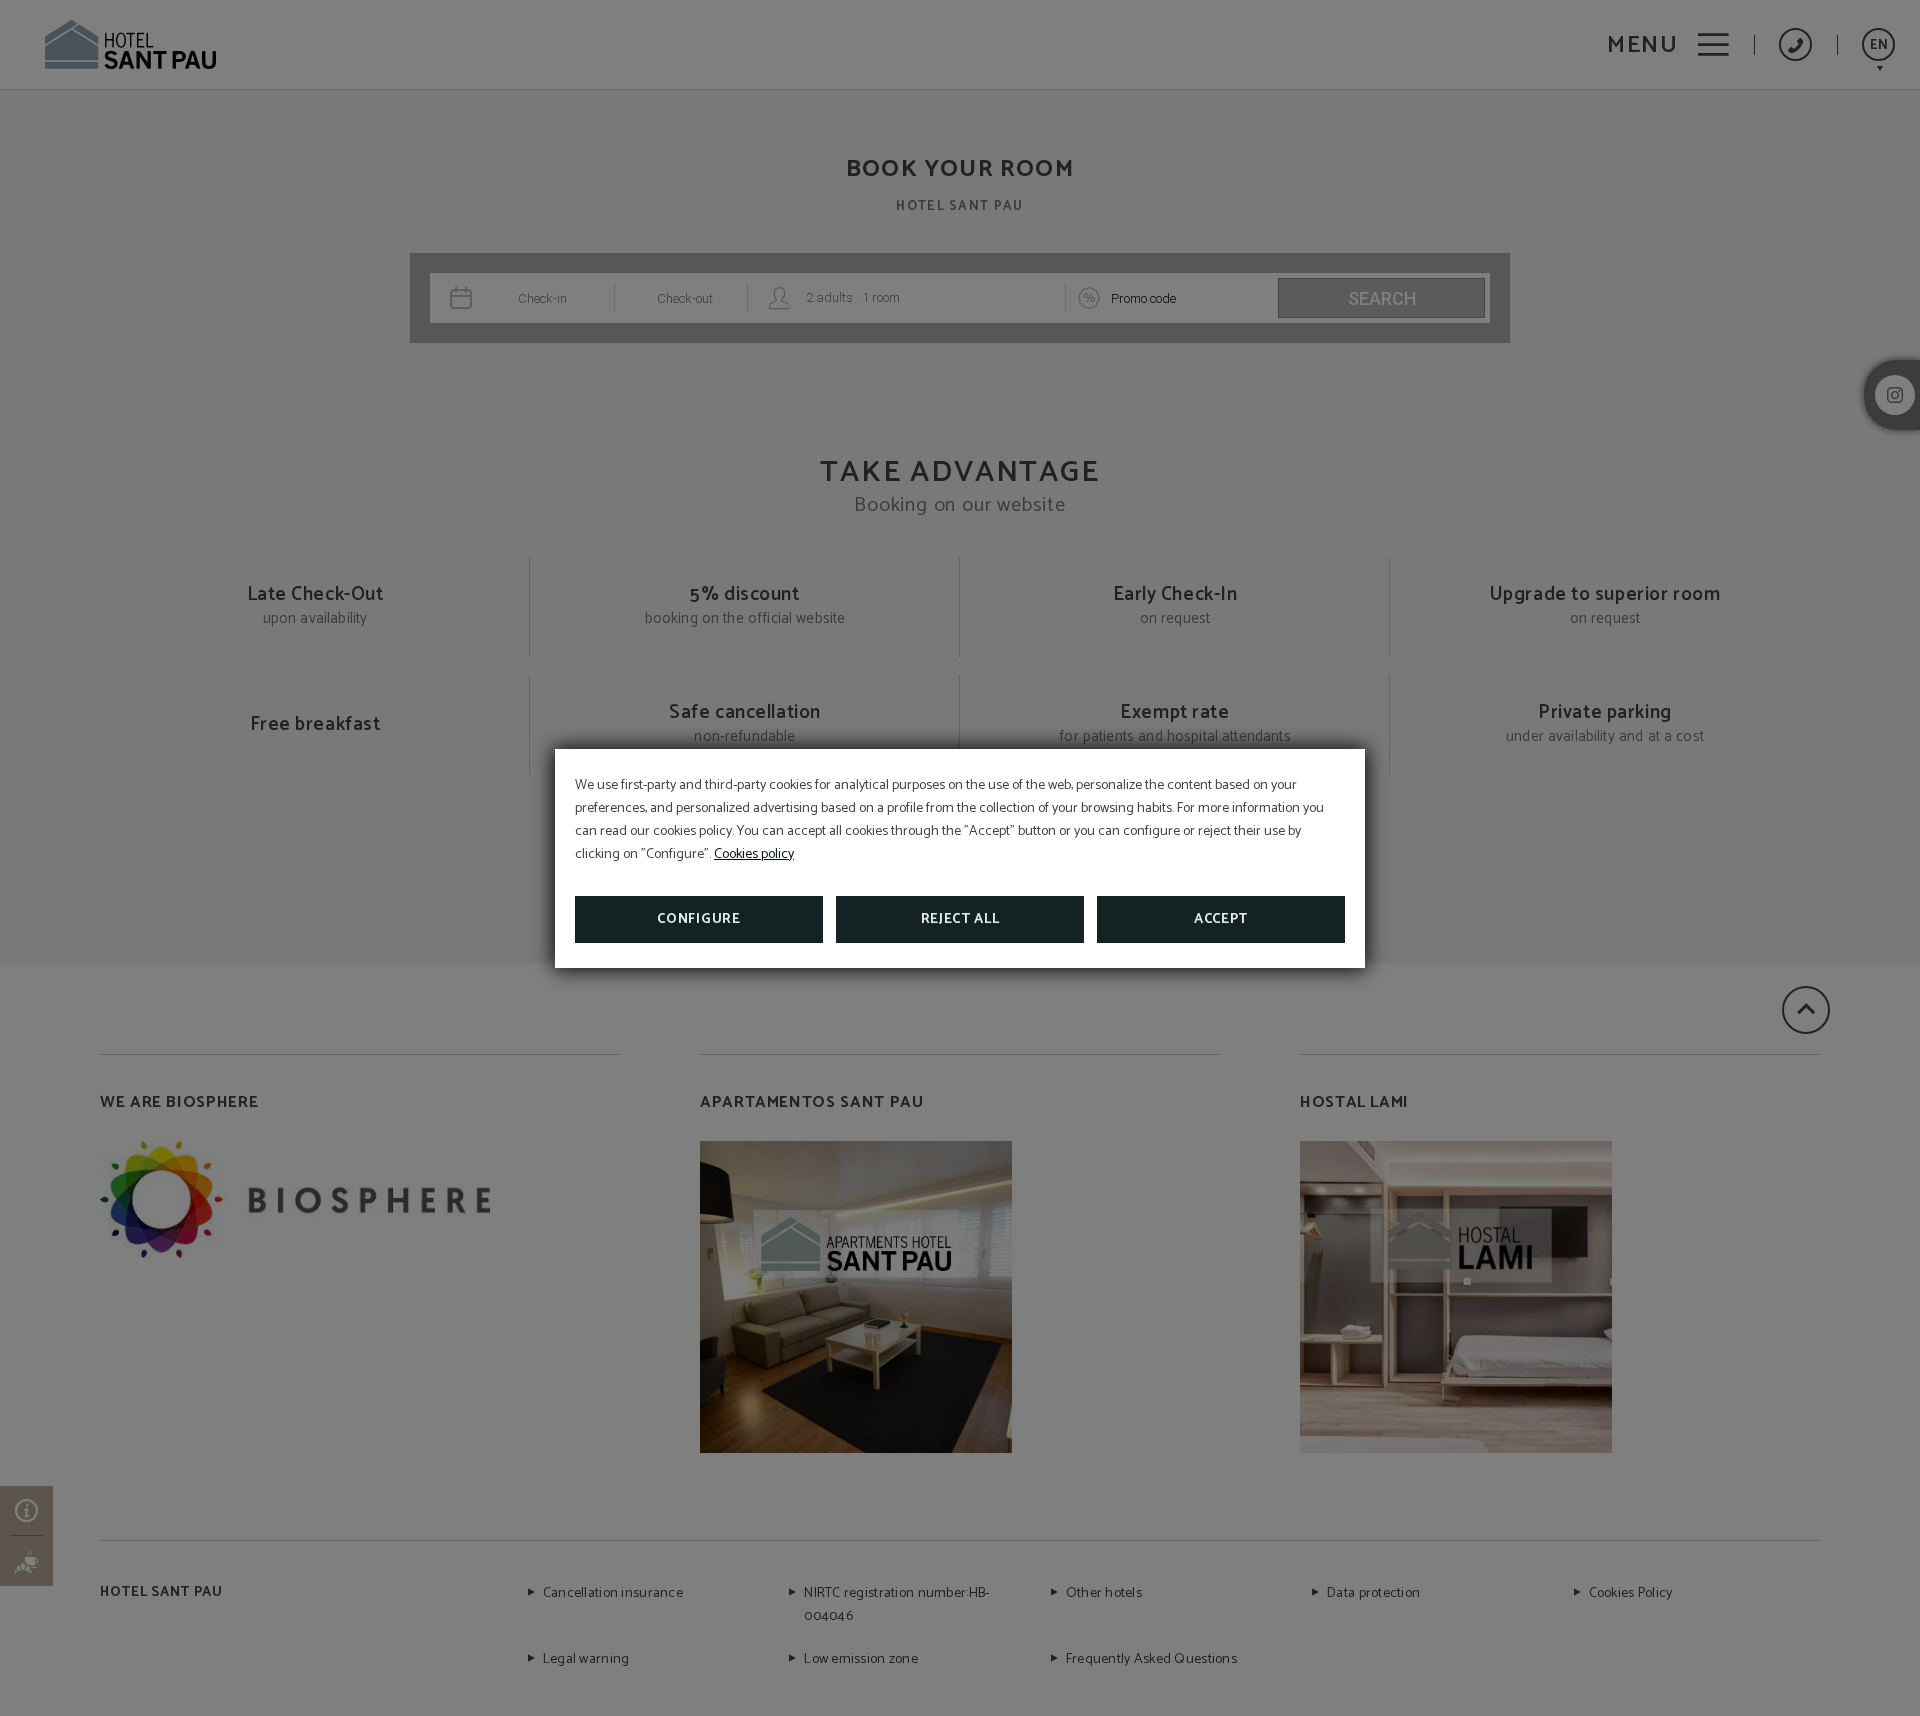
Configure (698, 919)
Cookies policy (754, 854)
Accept (1221, 919)
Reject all (960, 919)
